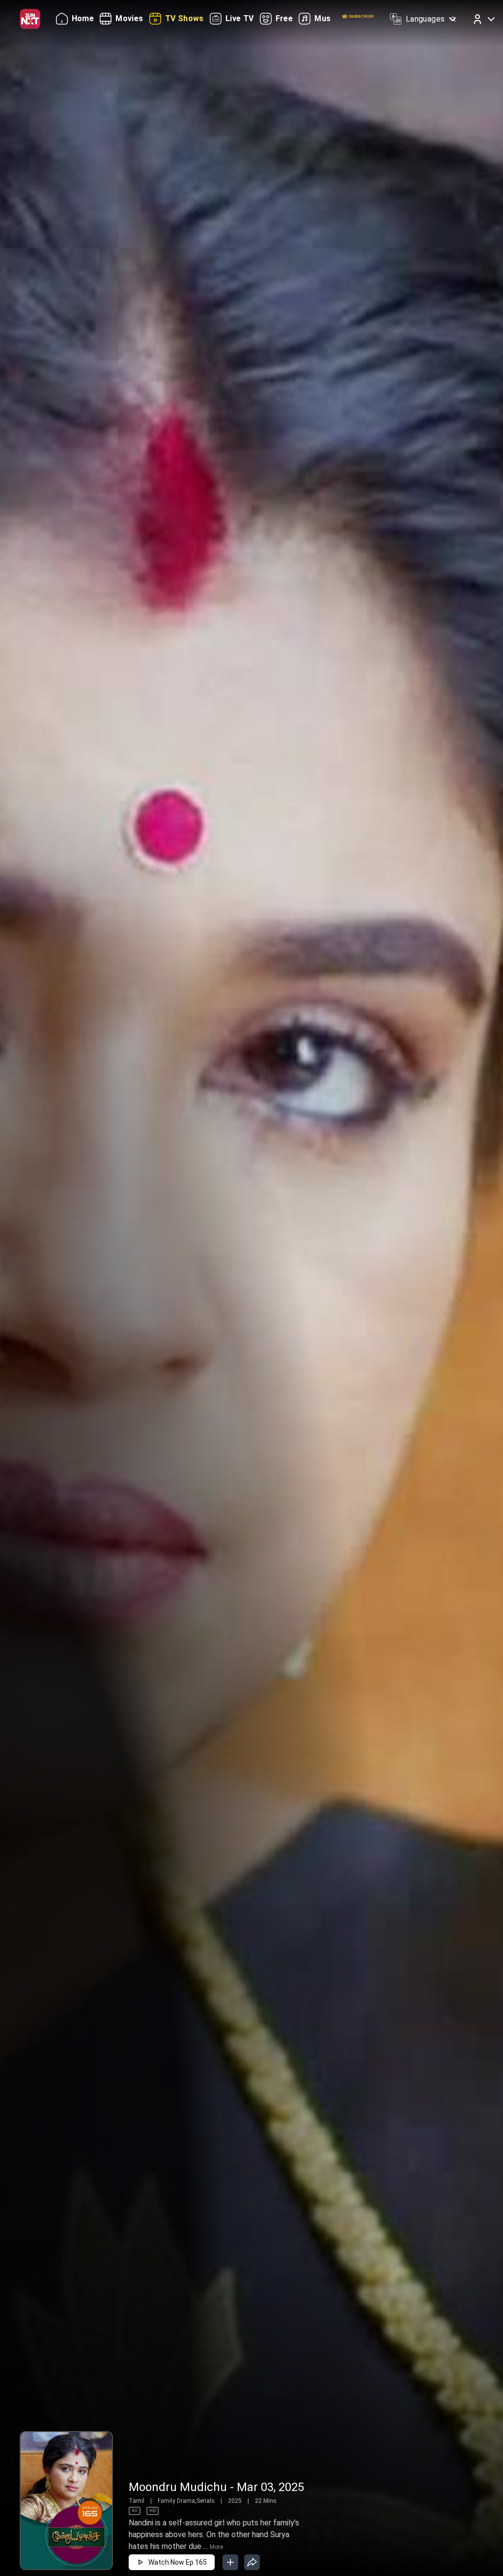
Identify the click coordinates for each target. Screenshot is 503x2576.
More (216, 2547)
